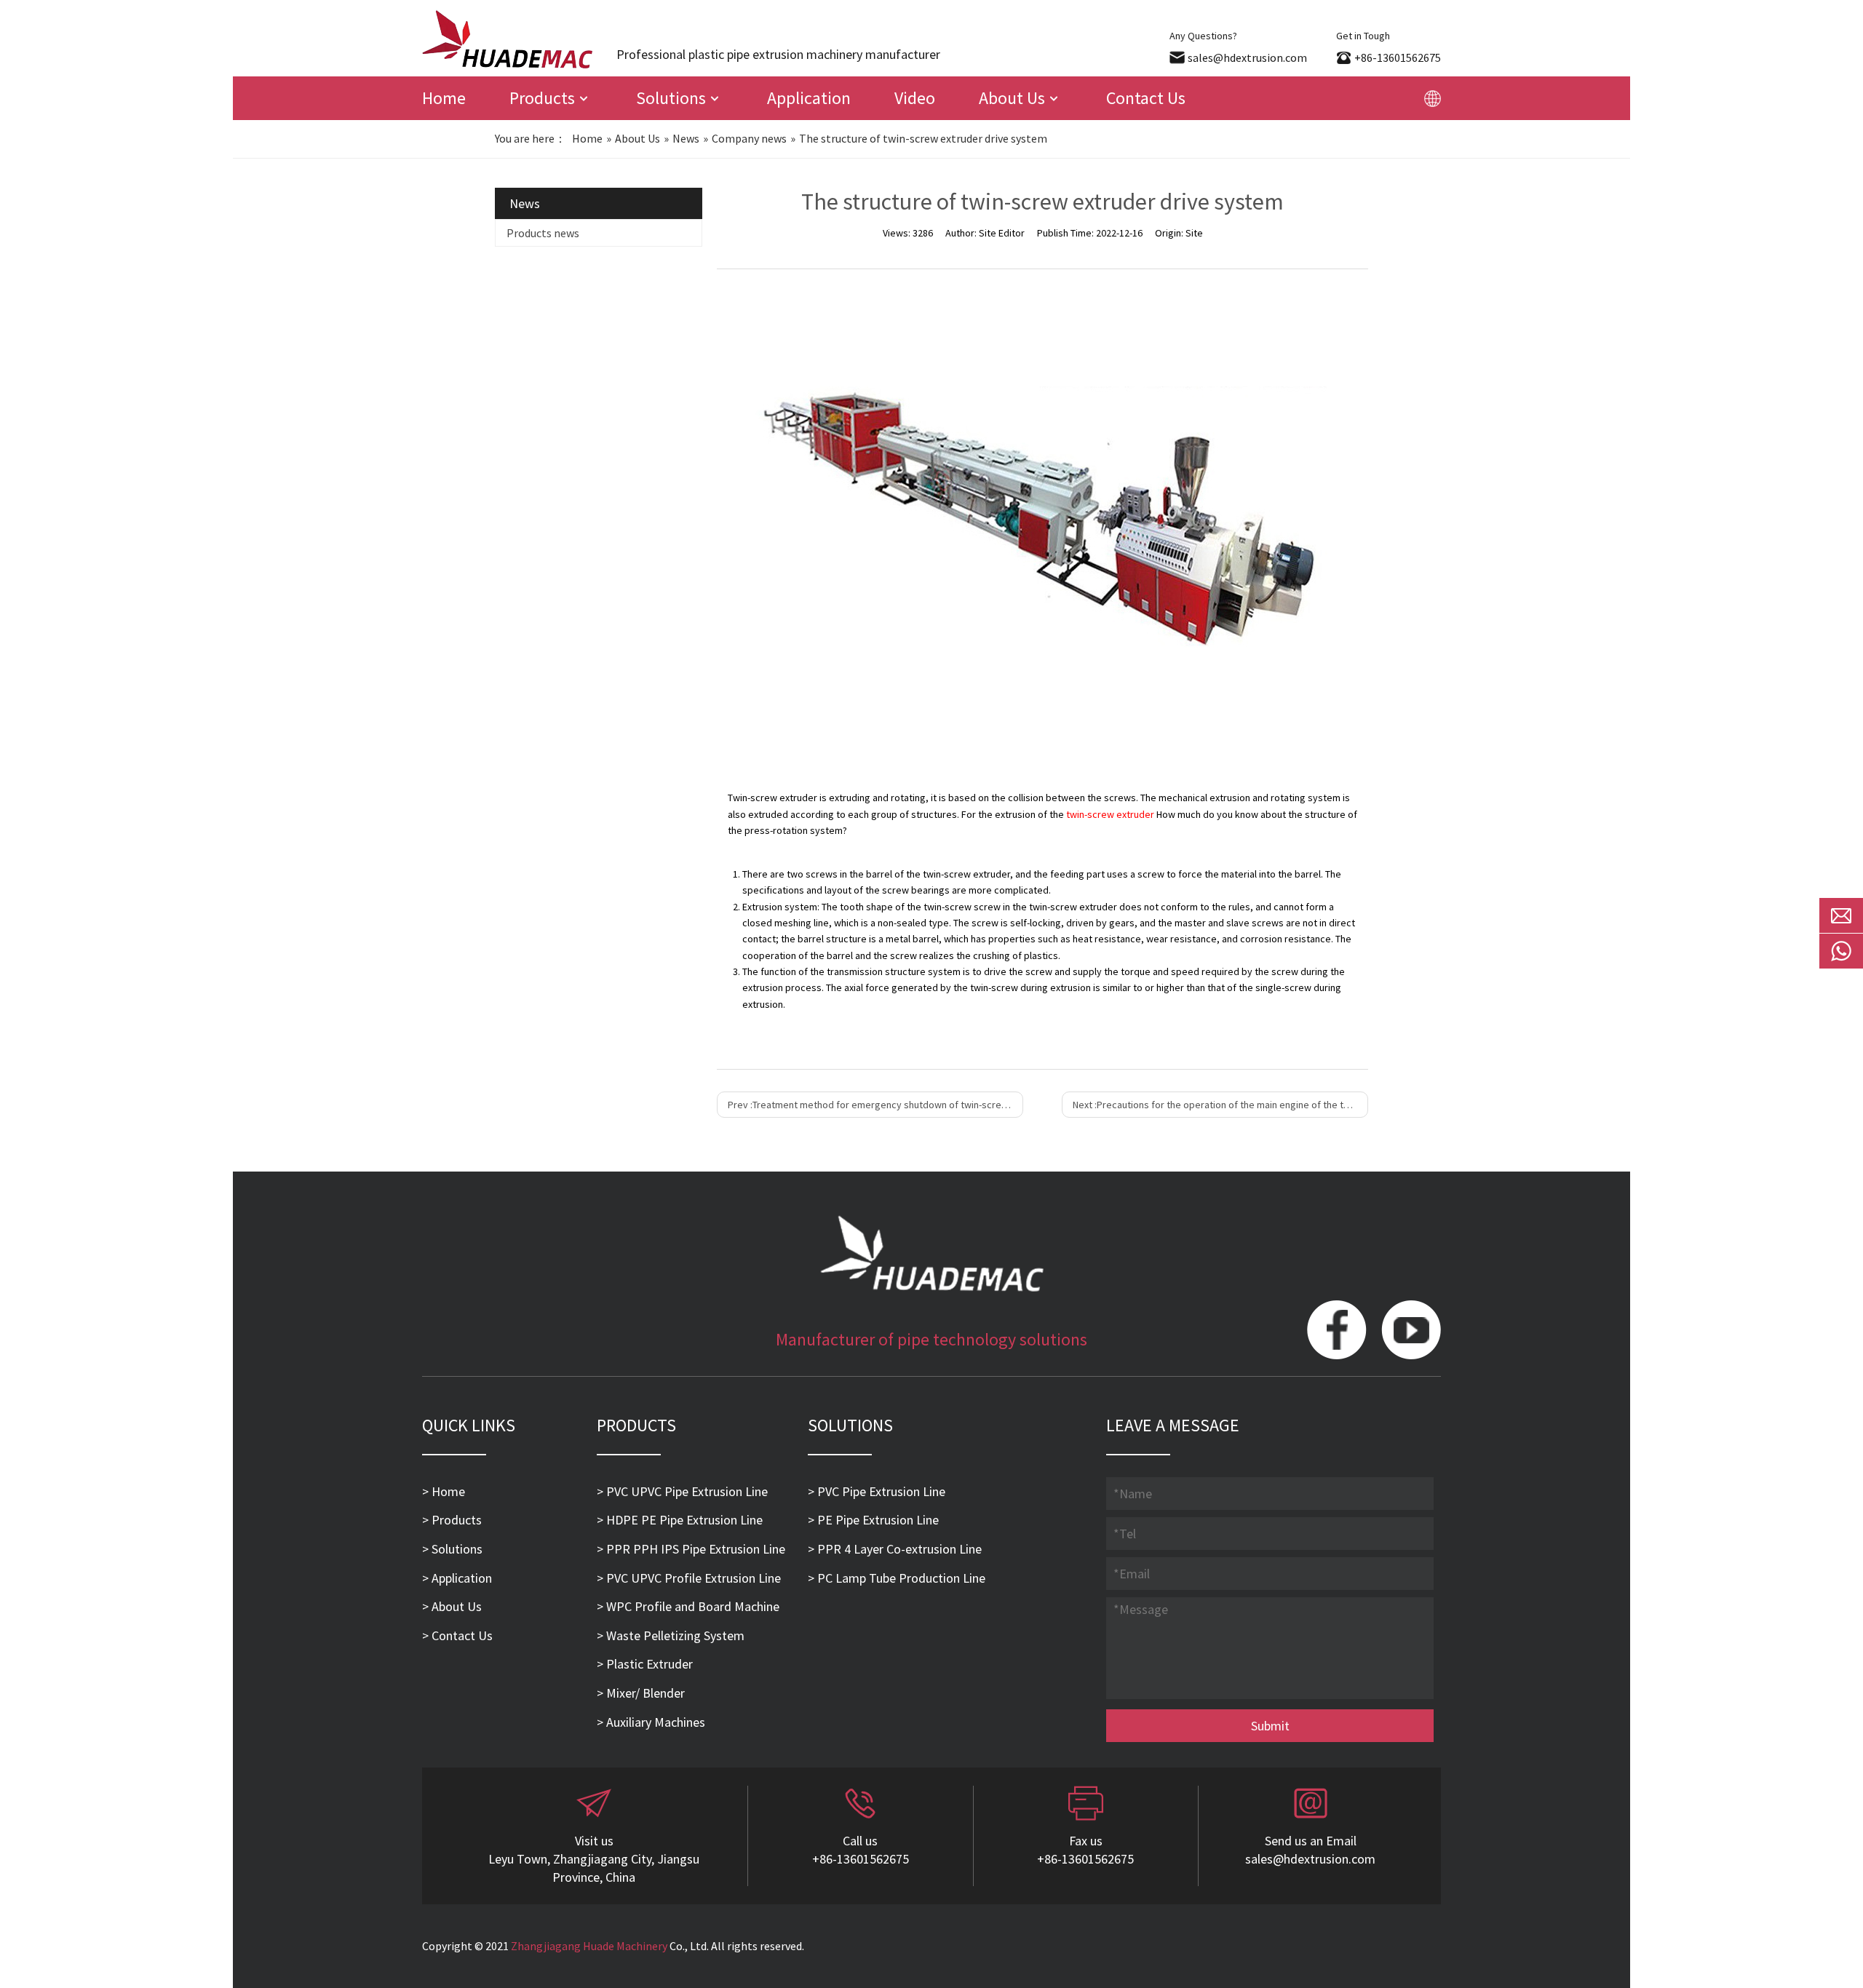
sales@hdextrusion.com (1247, 57)
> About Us (452, 1606)
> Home (444, 1491)
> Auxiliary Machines (651, 1722)
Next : (1220, 1105)
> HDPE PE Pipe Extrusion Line (680, 1520)
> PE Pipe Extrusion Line (873, 1520)
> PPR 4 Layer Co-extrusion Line (895, 1549)
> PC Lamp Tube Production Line (897, 1578)
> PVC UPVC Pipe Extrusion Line (682, 1491)
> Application (457, 1578)
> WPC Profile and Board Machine (688, 1606)
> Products (452, 1520)
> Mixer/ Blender (641, 1693)
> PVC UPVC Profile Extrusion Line (689, 1578)
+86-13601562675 (1398, 57)
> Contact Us (457, 1635)
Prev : (875, 1105)
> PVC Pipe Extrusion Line (877, 1491)
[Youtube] (1411, 1331)
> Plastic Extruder (645, 1664)
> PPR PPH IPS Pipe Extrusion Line (691, 1549)
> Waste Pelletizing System (671, 1635)
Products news (543, 233)
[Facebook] (1337, 1331)
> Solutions (452, 1549)
